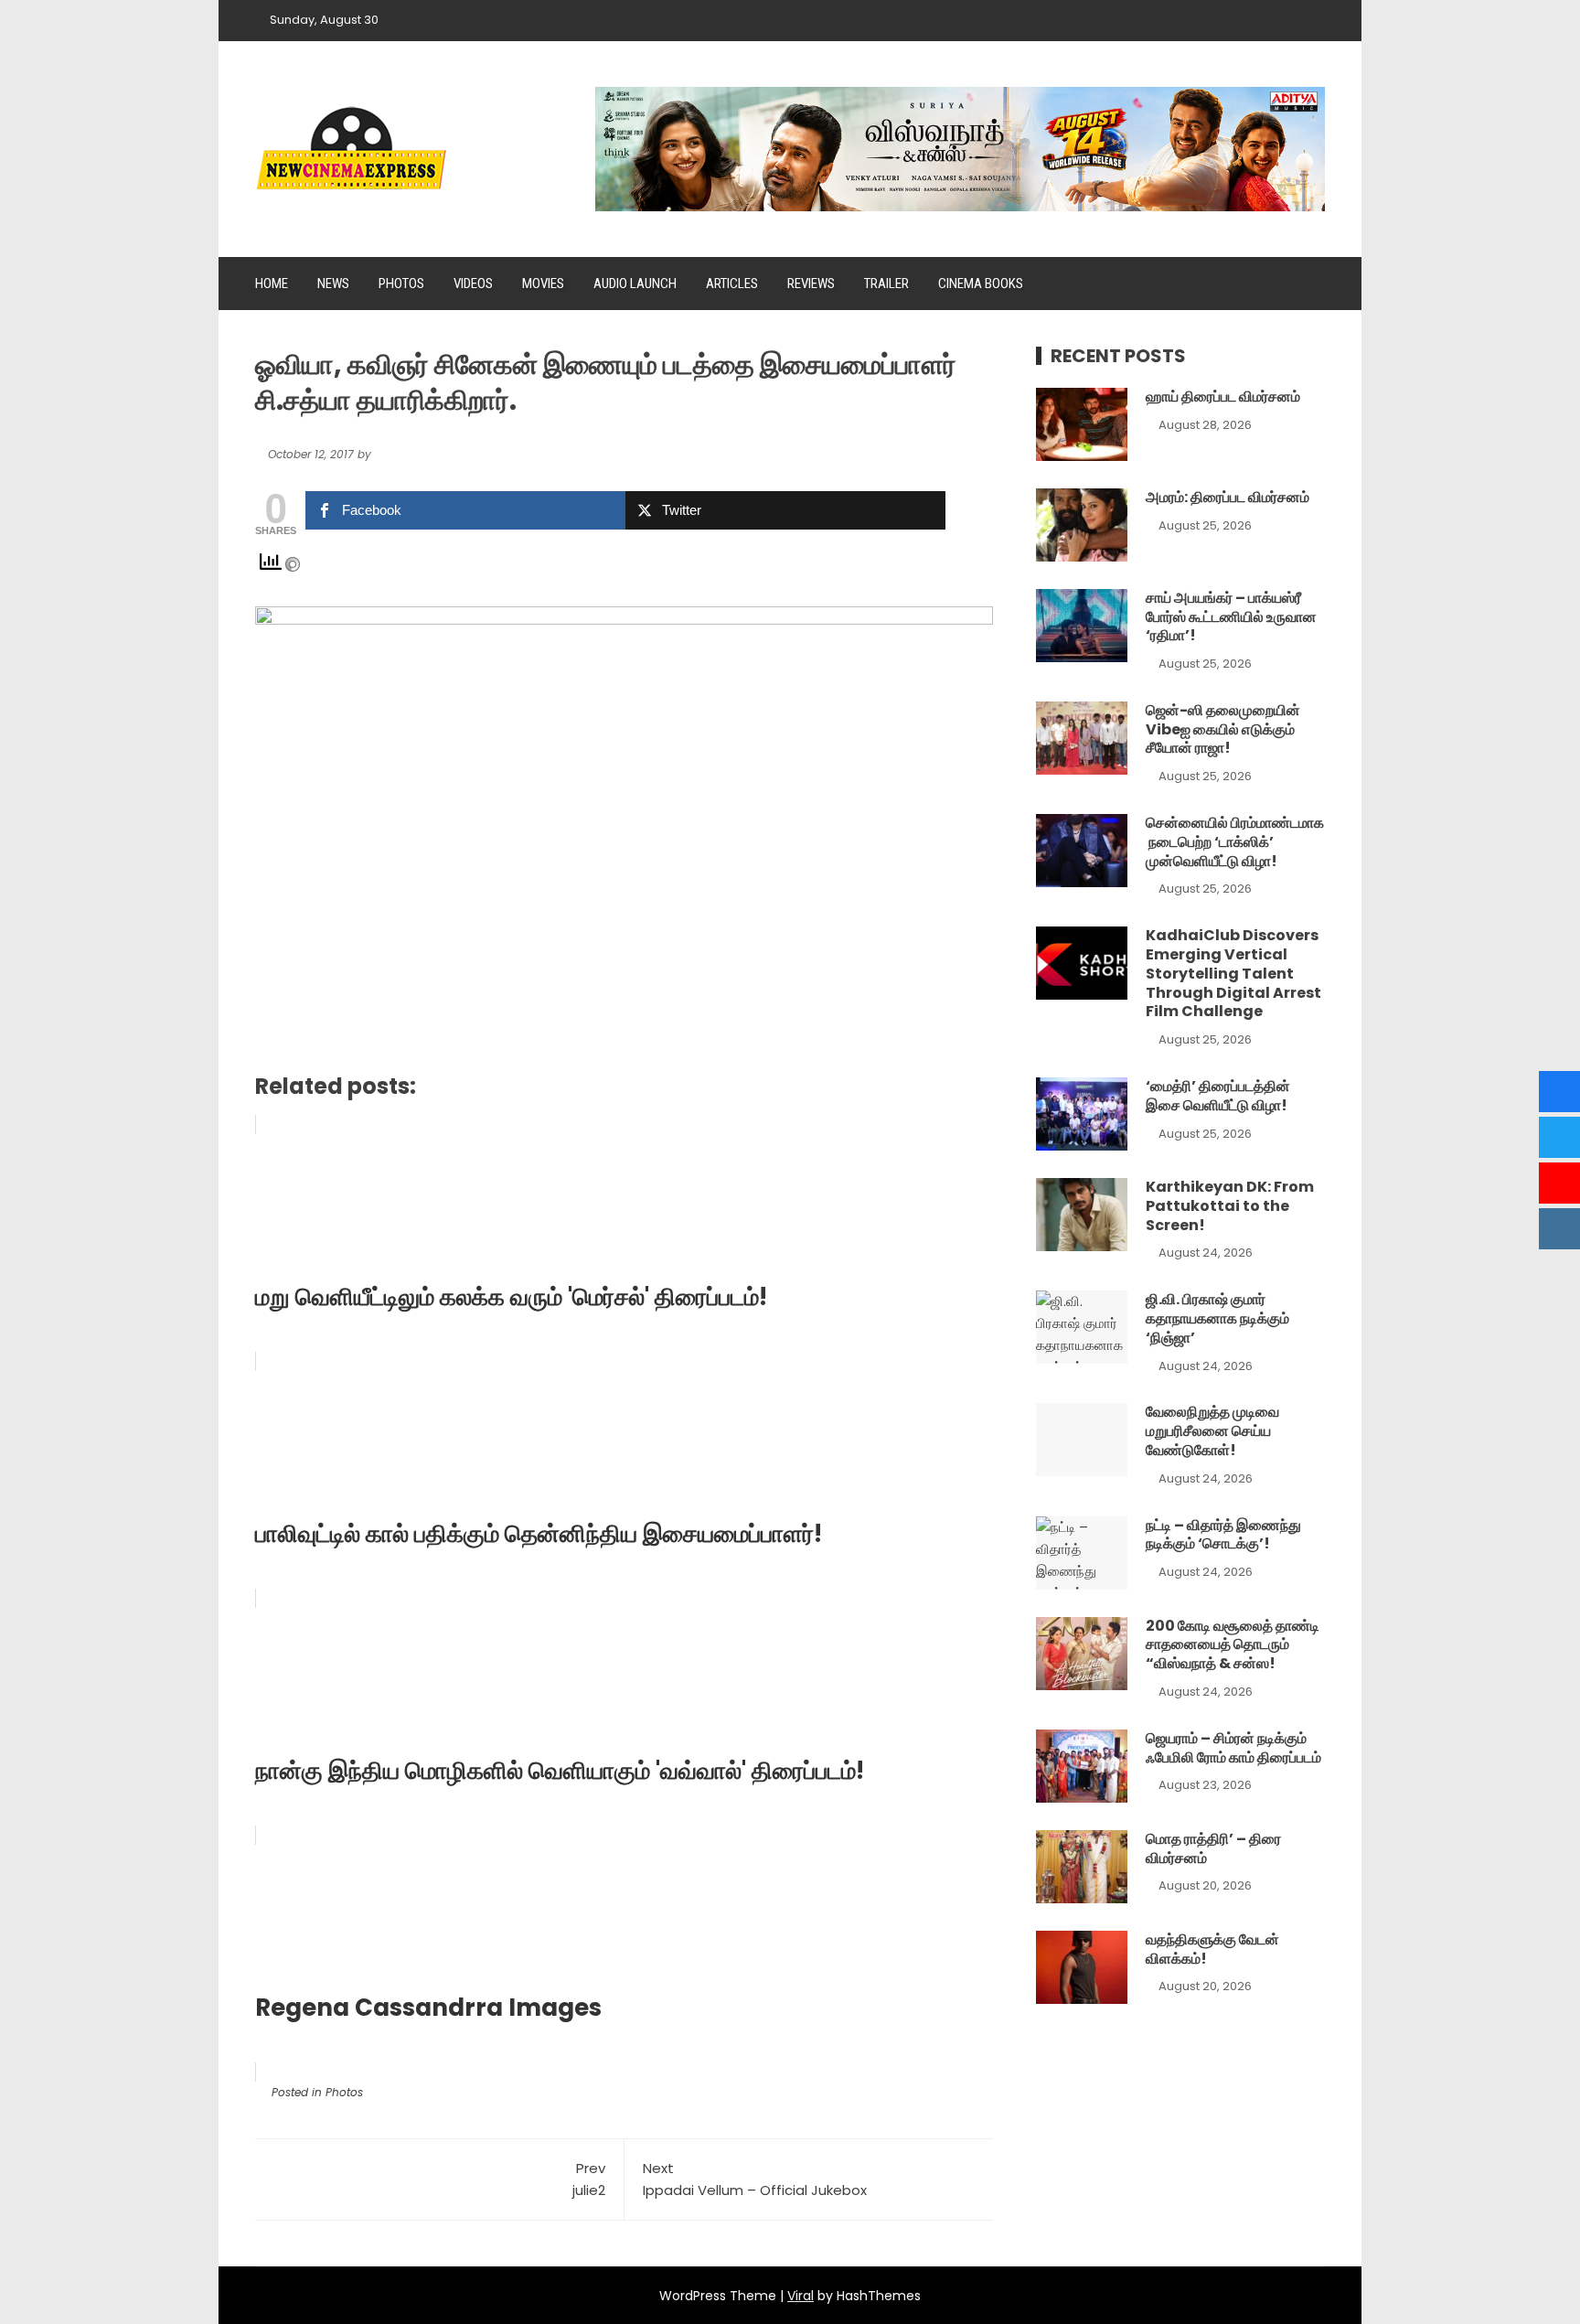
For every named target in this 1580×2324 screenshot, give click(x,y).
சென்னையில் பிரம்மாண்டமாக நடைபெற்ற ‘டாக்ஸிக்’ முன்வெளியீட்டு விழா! (1235, 842)
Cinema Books (981, 284)
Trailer (886, 284)
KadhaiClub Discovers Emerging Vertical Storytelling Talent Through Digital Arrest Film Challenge (1233, 973)
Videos (473, 284)
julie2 (589, 2179)
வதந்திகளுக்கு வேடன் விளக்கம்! (1212, 1949)
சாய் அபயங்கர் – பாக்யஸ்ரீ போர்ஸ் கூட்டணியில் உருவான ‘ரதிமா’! (1231, 617)
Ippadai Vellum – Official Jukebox (755, 2179)
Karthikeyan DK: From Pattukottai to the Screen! (1230, 1206)
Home (272, 284)
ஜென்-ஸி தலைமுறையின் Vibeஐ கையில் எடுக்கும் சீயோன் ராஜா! (1223, 729)
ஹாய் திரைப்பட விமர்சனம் (1223, 396)
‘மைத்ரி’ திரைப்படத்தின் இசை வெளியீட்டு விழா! (1218, 1096)
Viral (801, 2296)
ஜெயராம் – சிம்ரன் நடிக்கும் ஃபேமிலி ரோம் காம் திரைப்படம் (1233, 1748)
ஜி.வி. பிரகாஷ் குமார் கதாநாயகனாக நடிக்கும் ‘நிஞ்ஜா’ (1217, 1318)
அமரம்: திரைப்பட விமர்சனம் (1228, 497)
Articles (732, 284)
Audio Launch (635, 284)
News (333, 284)
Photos (401, 284)
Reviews (811, 284)
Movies (543, 284)
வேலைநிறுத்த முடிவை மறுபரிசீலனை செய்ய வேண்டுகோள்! (1212, 1431)
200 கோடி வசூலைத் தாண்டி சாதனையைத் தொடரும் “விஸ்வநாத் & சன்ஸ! (1233, 1645)
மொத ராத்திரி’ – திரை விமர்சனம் (1213, 1848)
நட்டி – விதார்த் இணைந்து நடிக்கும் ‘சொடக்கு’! (1223, 1535)
